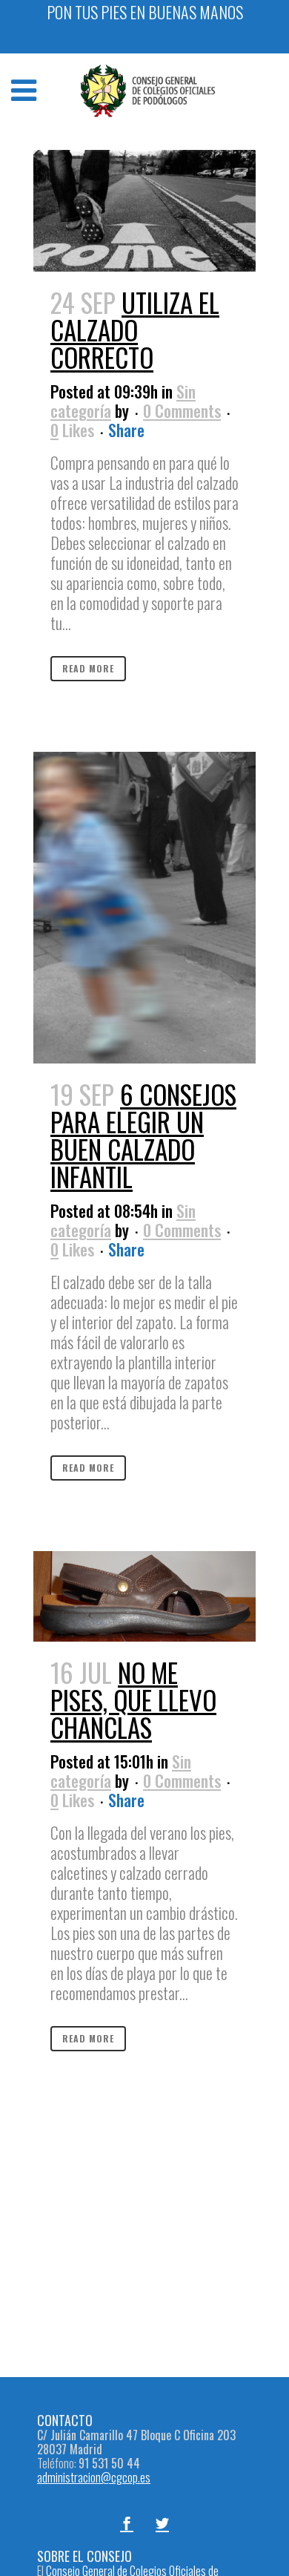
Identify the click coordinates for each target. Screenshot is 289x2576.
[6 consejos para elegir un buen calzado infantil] (144, 908)
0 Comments (182, 410)
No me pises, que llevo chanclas (133, 1700)
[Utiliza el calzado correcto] (144, 211)
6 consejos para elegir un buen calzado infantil (143, 1135)
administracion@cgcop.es (94, 2477)
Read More (88, 668)
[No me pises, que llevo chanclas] (144, 1596)
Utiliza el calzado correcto (135, 330)
